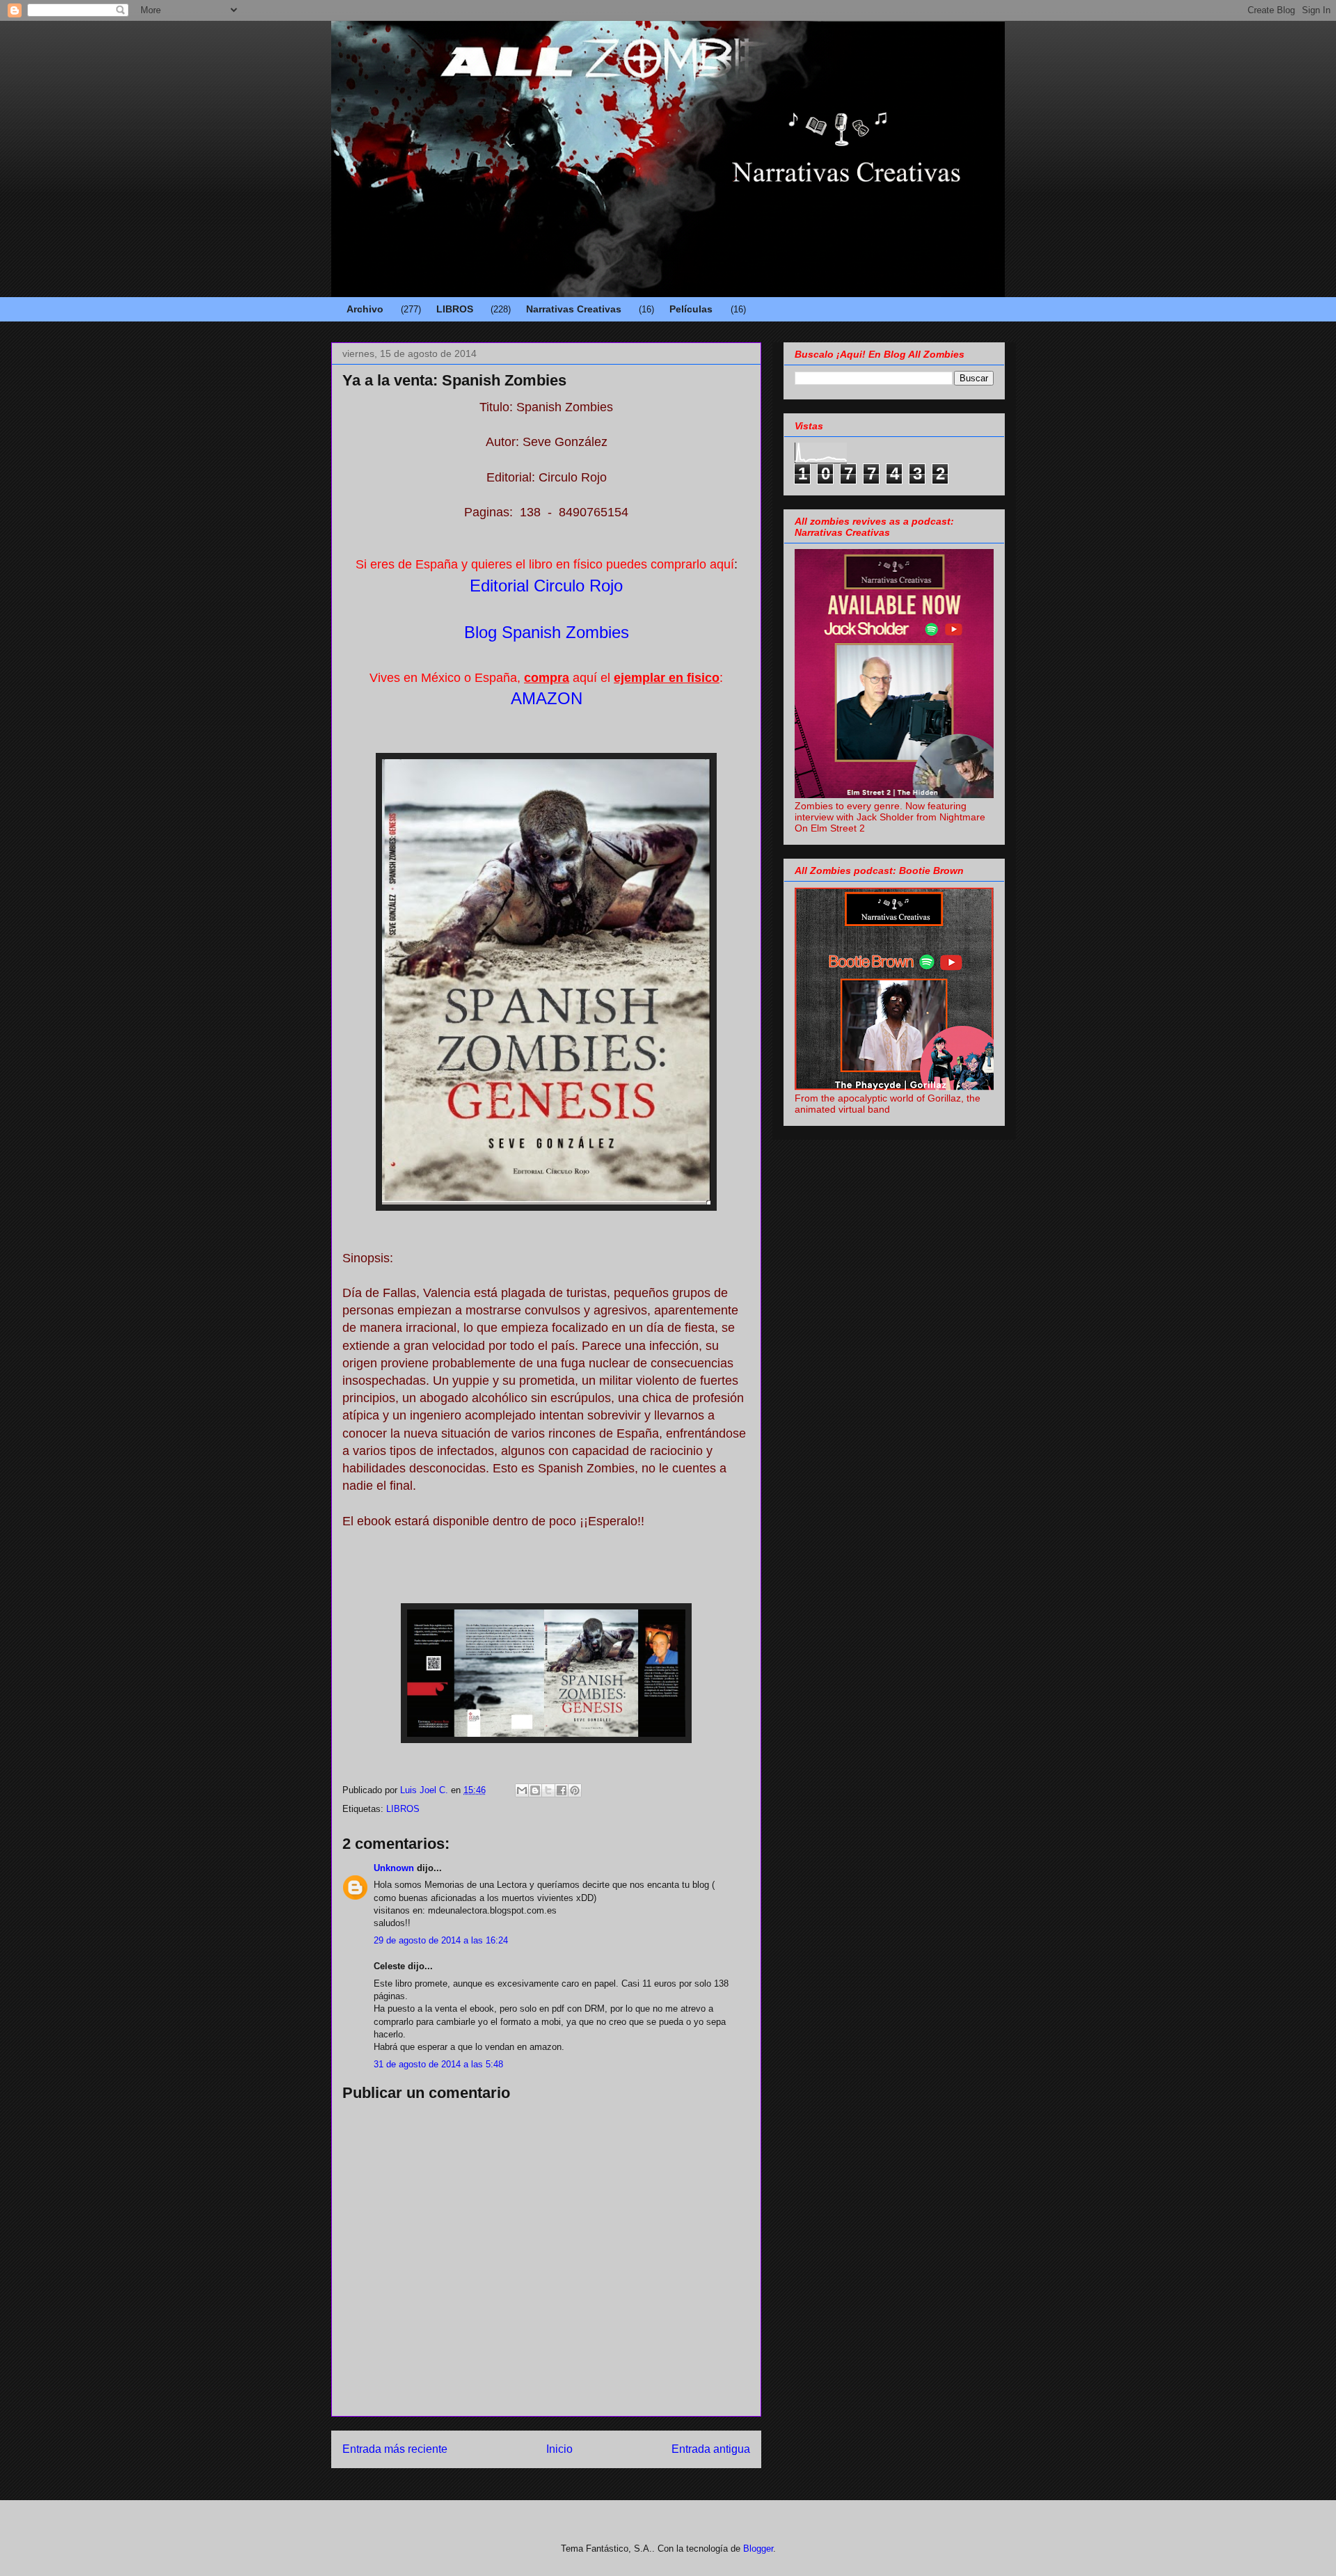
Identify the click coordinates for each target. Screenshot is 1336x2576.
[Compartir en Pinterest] (575, 1790)
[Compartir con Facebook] (562, 1790)
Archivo (365, 309)
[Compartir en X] (548, 1790)
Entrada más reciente (395, 2449)
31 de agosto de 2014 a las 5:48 (438, 2064)
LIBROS (455, 309)
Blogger (758, 2549)
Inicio (559, 2449)
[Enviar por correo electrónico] (522, 1790)
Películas (691, 309)
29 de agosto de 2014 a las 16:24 (441, 1940)
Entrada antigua (711, 2449)
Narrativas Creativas (574, 309)
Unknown (394, 1868)
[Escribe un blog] (535, 1790)
